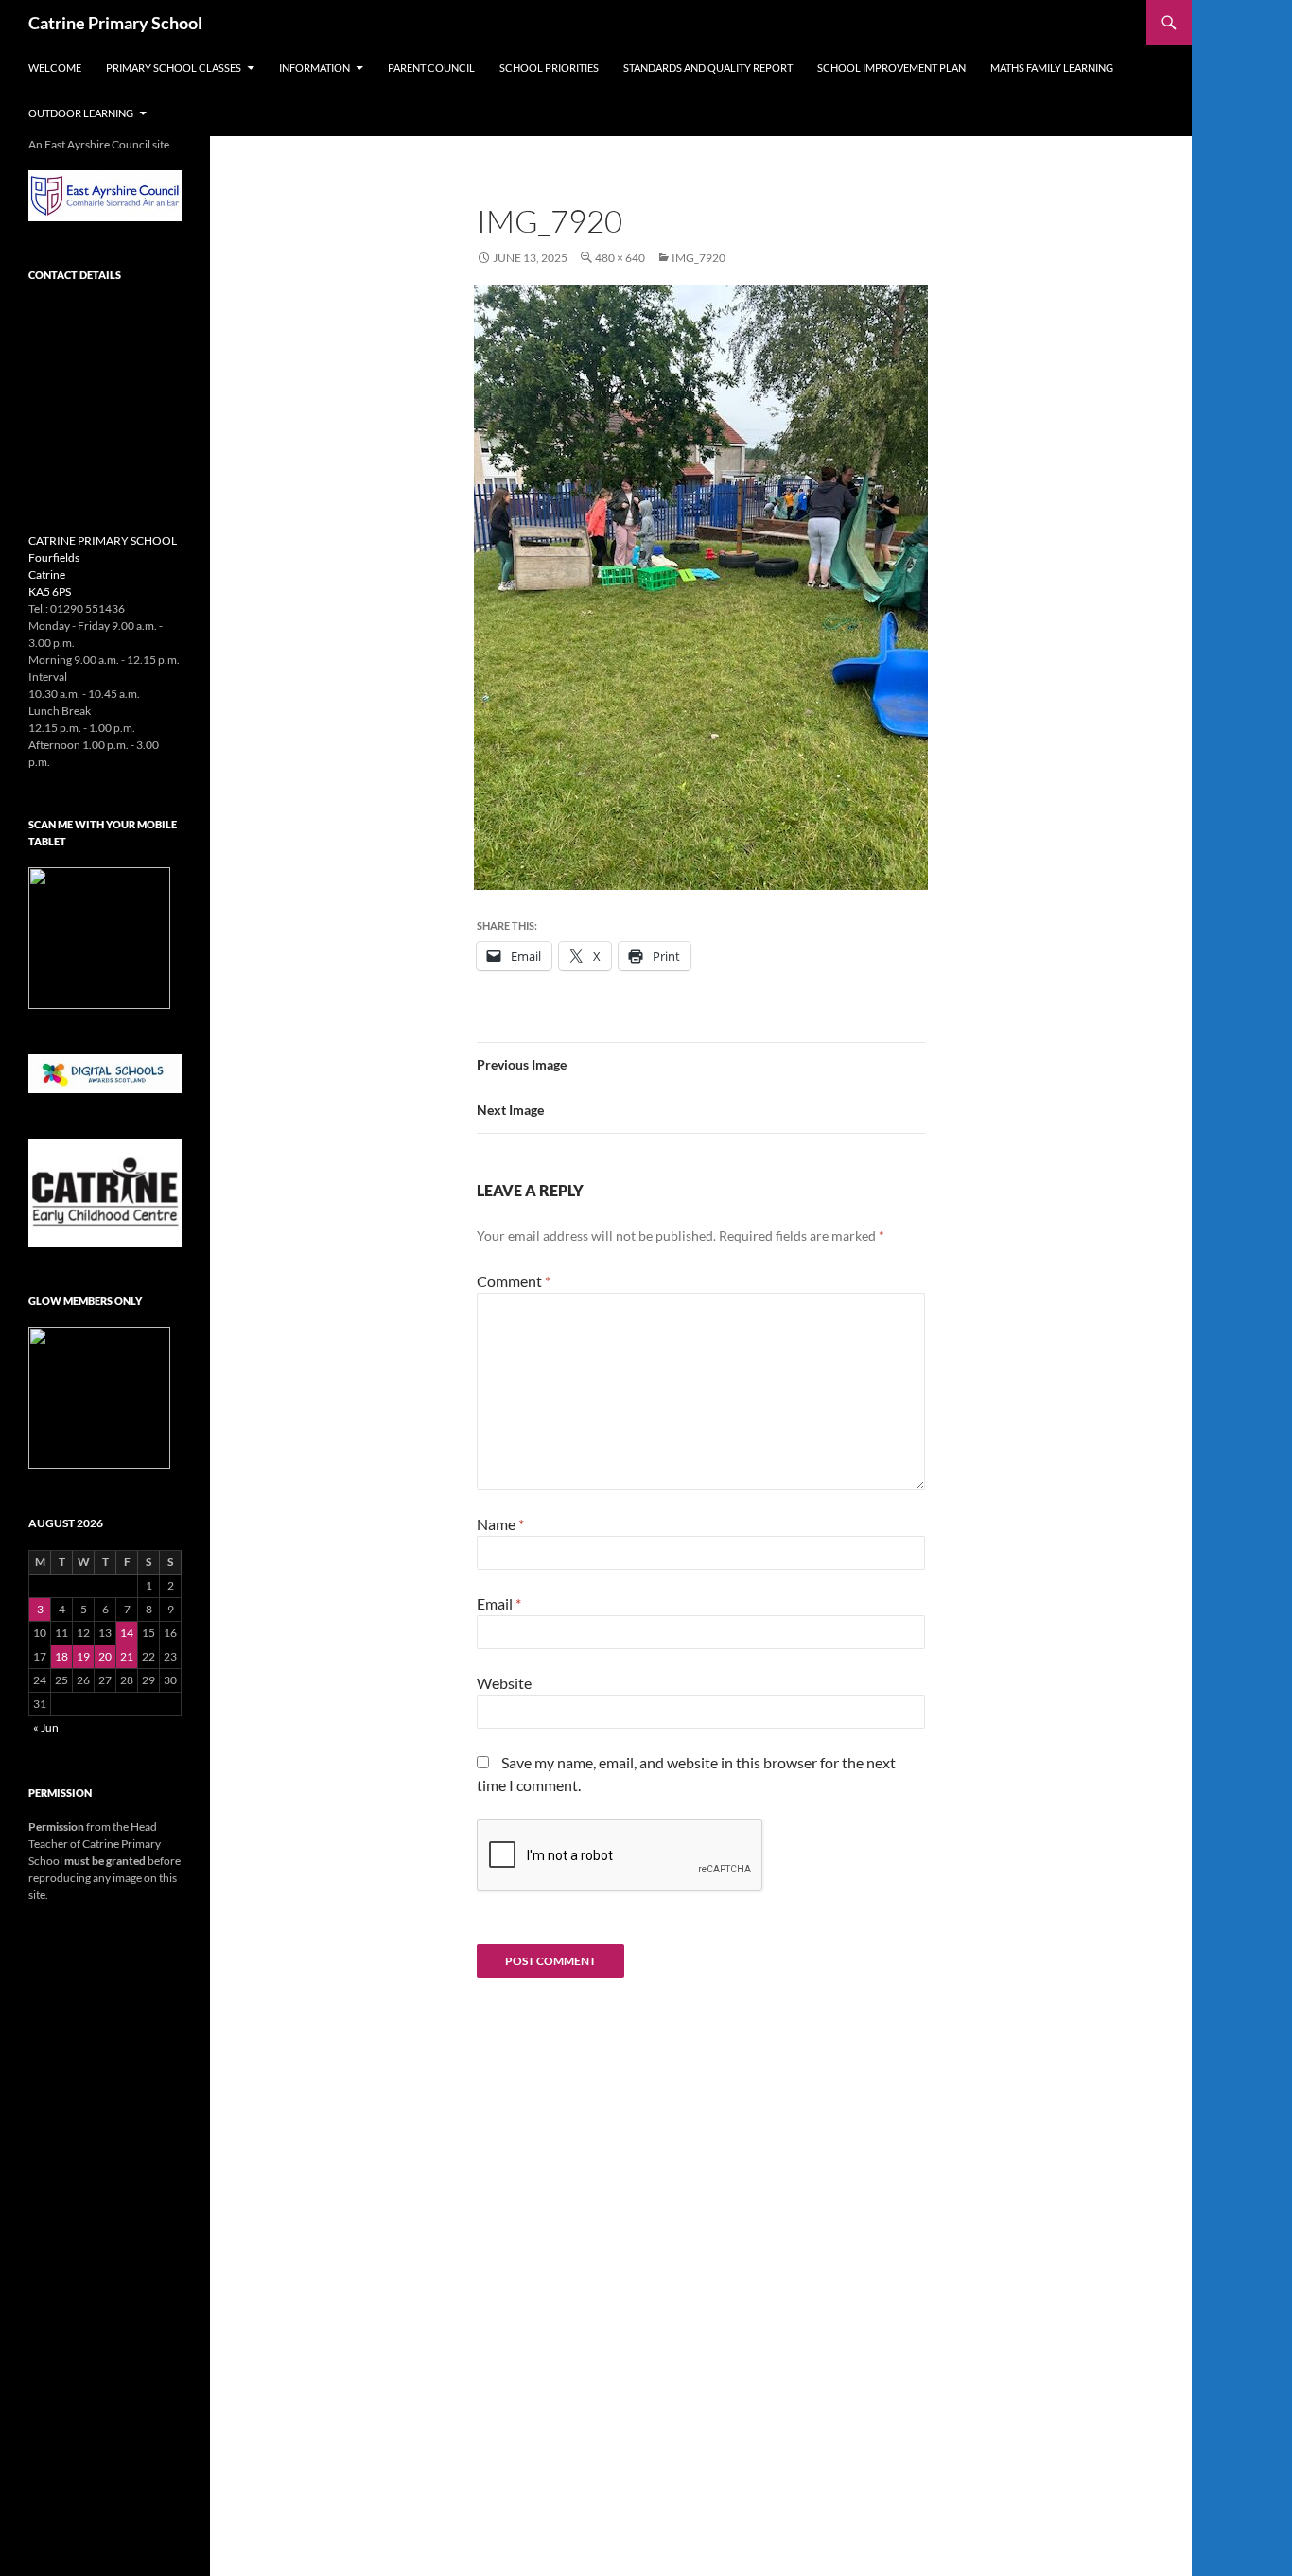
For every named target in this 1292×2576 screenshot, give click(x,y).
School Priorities (549, 68)
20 (105, 1656)
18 (61, 1656)
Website (504, 1683)
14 (127, 1633)
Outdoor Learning (81, 113)
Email (499, 1603)
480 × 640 (620, 258)
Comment (514, 1281)
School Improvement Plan (891, 68)
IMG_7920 (698, 258)
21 (127, 1656)
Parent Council (431, 68)
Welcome (55, 68)
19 (83, 1656)
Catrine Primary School (115, 23)
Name (500, 1524)
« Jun (46, 1727)
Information (314, 68)
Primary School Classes (174, 68)
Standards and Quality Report (708, 68)
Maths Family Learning (1052, 68)
